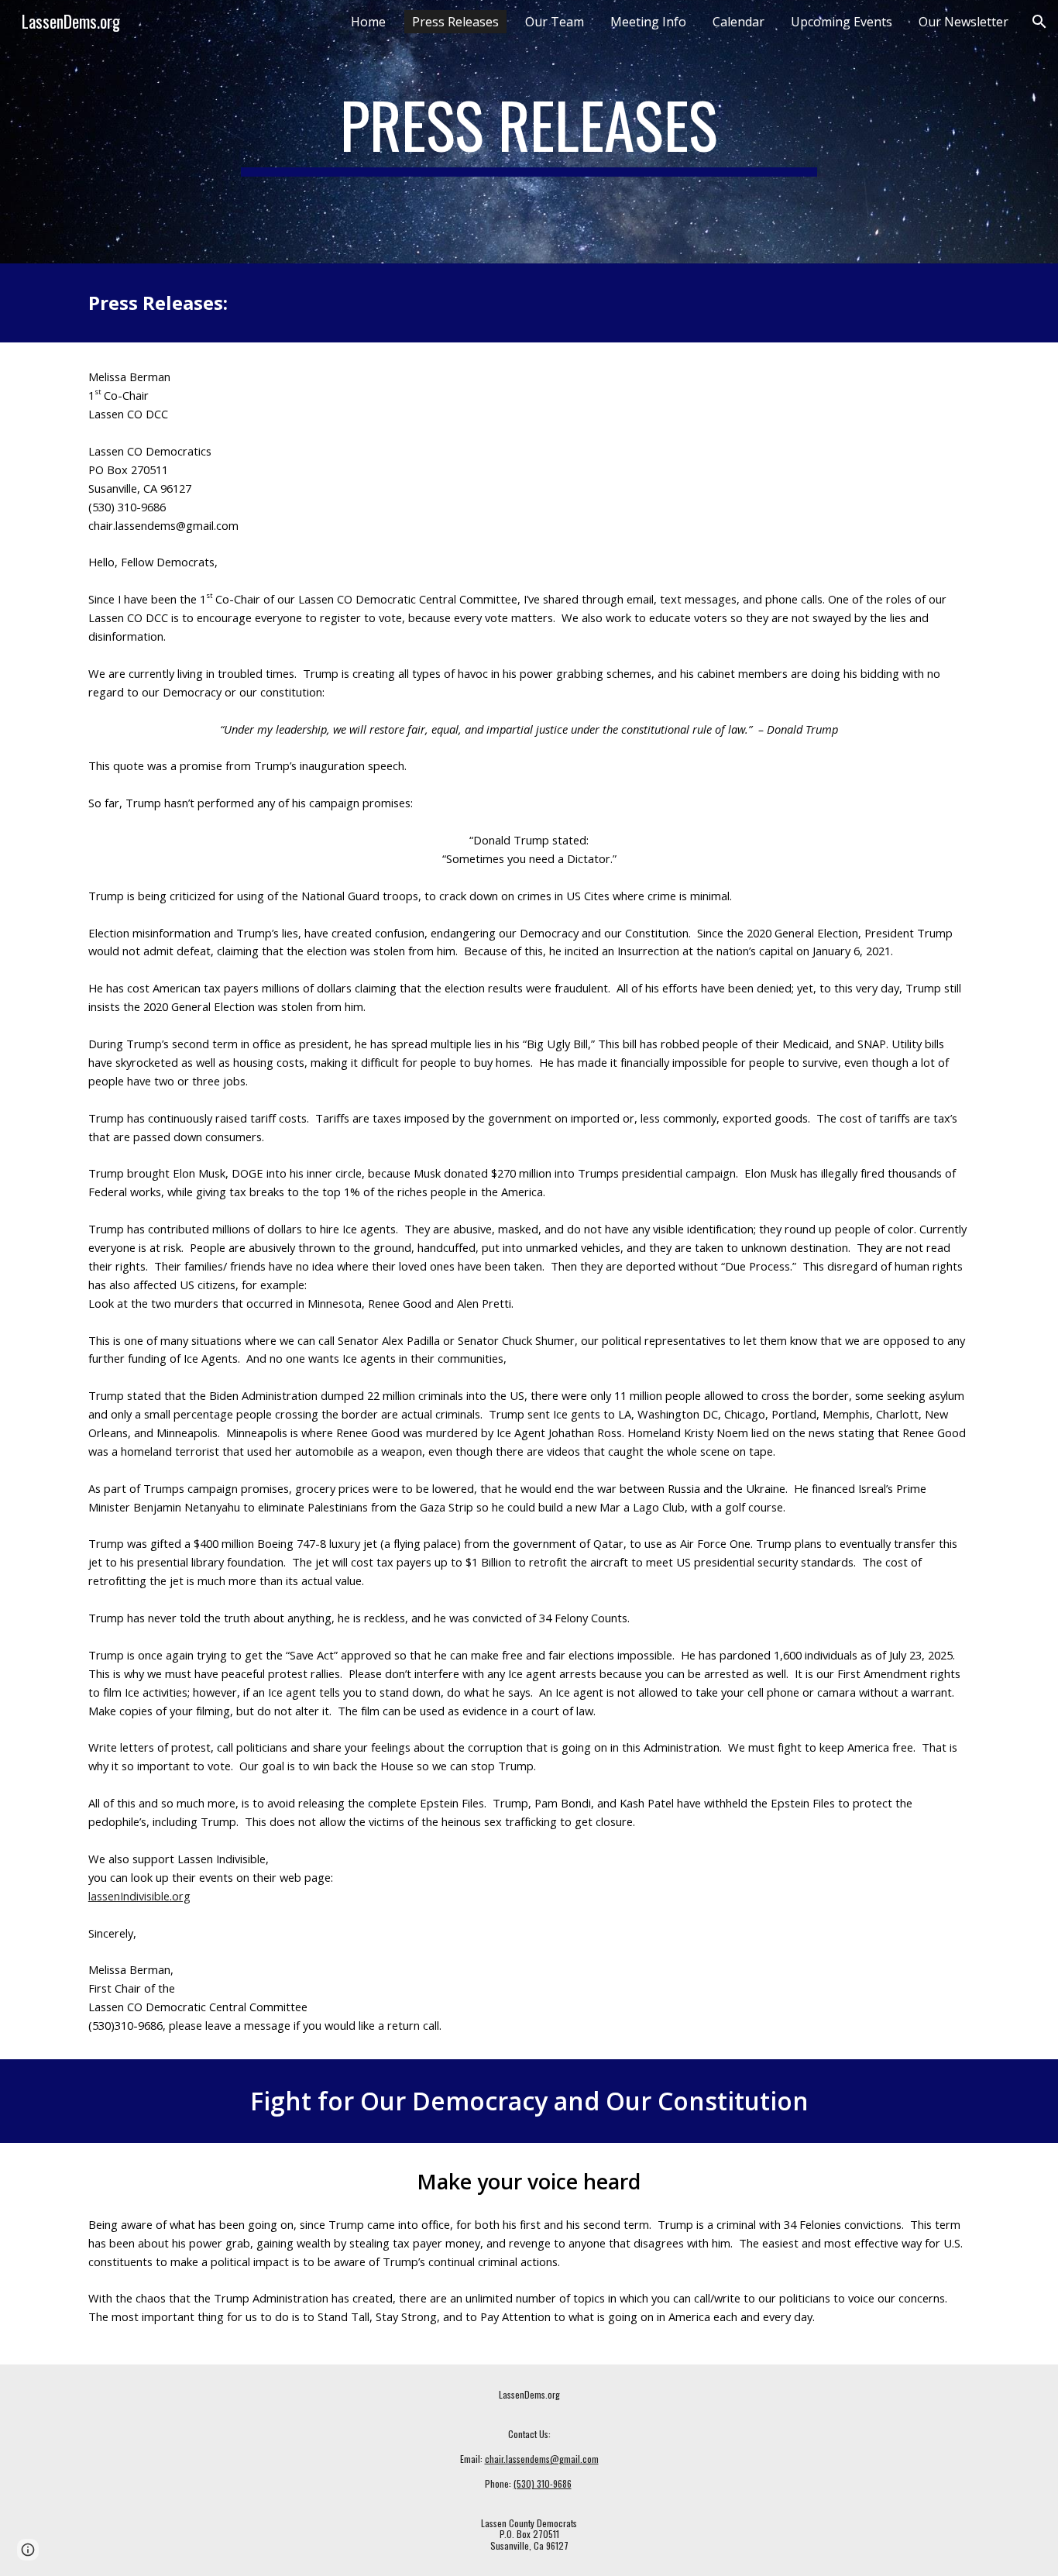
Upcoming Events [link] (842, 22)
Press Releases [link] (455, 22)
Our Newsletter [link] (964, 22)
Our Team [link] (555, 22)
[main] (529, 132)
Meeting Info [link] (648, 22)
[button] (1039, 22)
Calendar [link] (739, 22)
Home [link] (368, 22)
